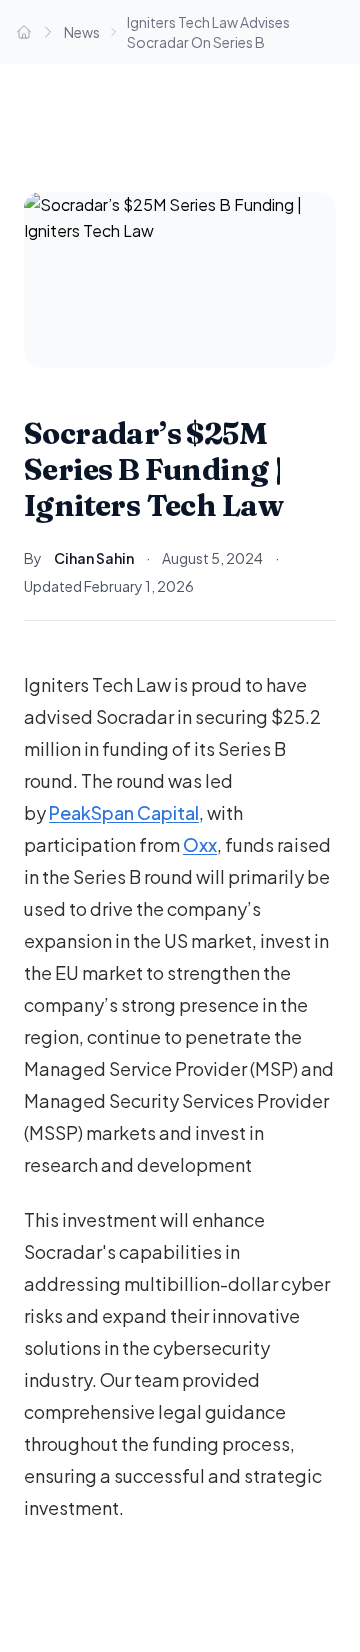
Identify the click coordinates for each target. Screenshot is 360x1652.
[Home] (24, 32)
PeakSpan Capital (124, 812)
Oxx (200, 844)
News (82, 32)
